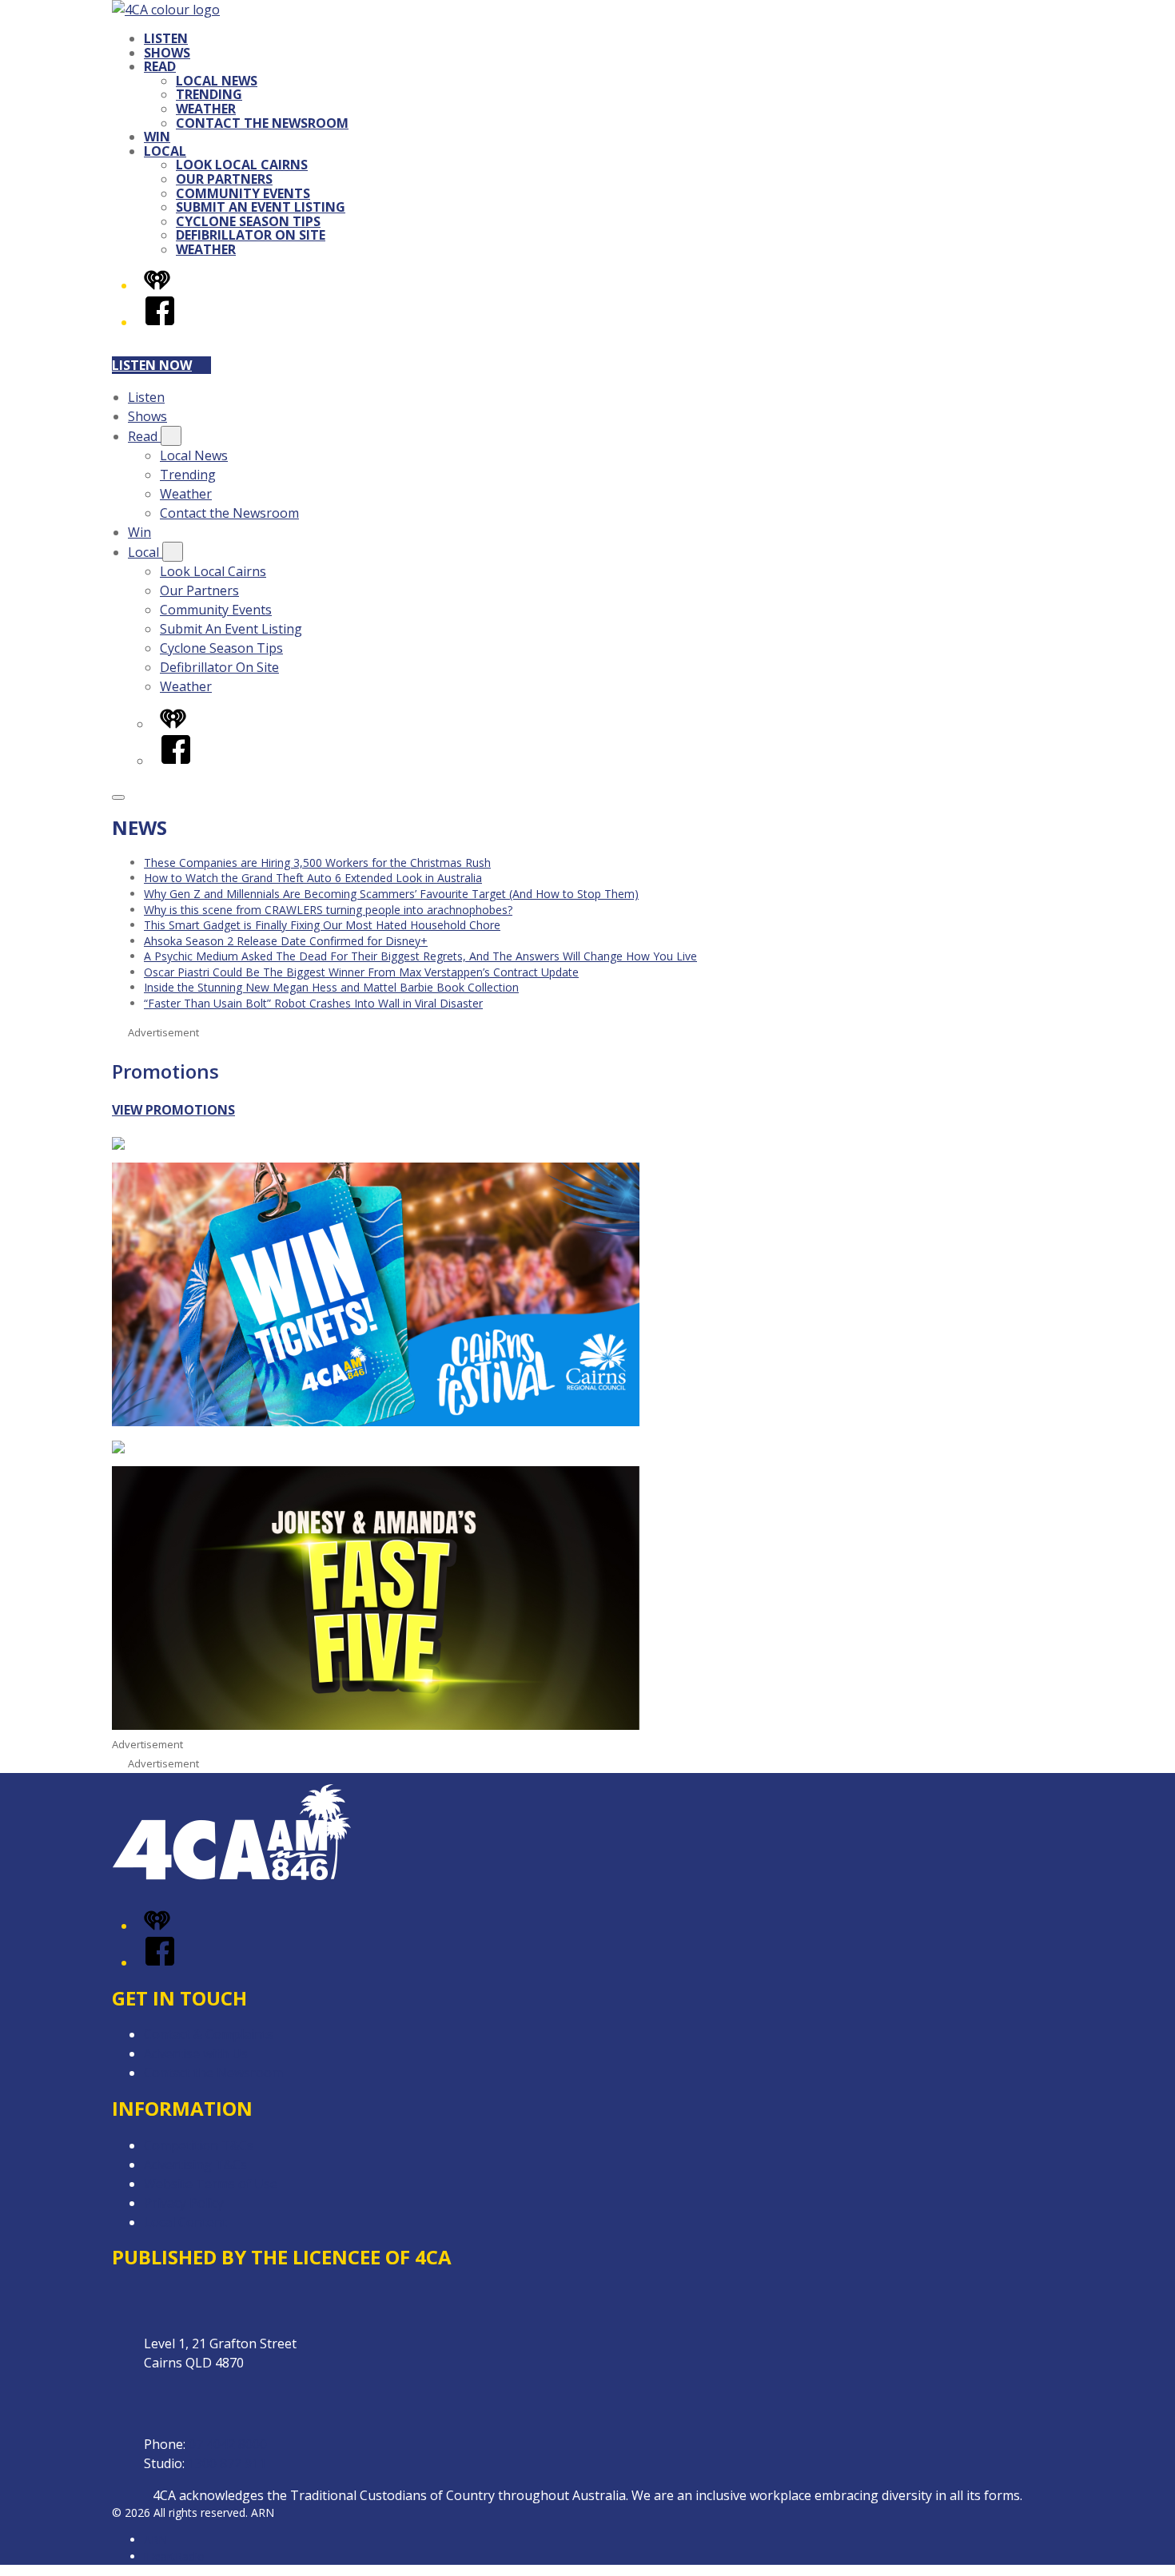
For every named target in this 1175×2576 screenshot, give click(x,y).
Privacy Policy (184, 2203)
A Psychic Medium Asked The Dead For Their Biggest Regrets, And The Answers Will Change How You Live (420, 956)
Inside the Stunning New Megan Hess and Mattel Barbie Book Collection (331, 987)
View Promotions (173, 1110)
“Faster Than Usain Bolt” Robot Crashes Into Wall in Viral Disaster (313, 1003)
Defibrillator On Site (251, 235)
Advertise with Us (196, 2053)
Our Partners (224, 179)
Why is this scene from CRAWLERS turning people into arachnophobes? (328, 910)
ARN (155, 2540)
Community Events (243, 193)
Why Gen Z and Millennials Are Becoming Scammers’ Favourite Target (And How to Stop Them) (391, 894)
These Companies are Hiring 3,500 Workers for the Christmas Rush (317, 863)
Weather (206, 109)
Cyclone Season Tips (248, 221)
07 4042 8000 (228, 2444)
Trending (209, 94)
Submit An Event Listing (261, 207)
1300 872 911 (227, 2463)
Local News (217, 81)
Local (165, 151)
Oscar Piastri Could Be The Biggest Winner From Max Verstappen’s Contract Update (361, 972)
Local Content (185, 2222)
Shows (167, 53)
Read (160, 66)
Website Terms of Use (211, 2184)
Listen (166, 38)
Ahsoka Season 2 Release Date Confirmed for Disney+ (286, 941)
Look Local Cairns (242, 165)
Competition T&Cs (199, 2145)
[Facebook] (160, 322)
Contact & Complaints (209, 2034)
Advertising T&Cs (195, 2165)
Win (157, 137)
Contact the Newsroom (262, 123)
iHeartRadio (174, 2556)
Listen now (152, 365)
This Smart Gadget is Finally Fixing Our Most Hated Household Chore (322, 925)
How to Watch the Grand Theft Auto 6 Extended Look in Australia (313, 878)
